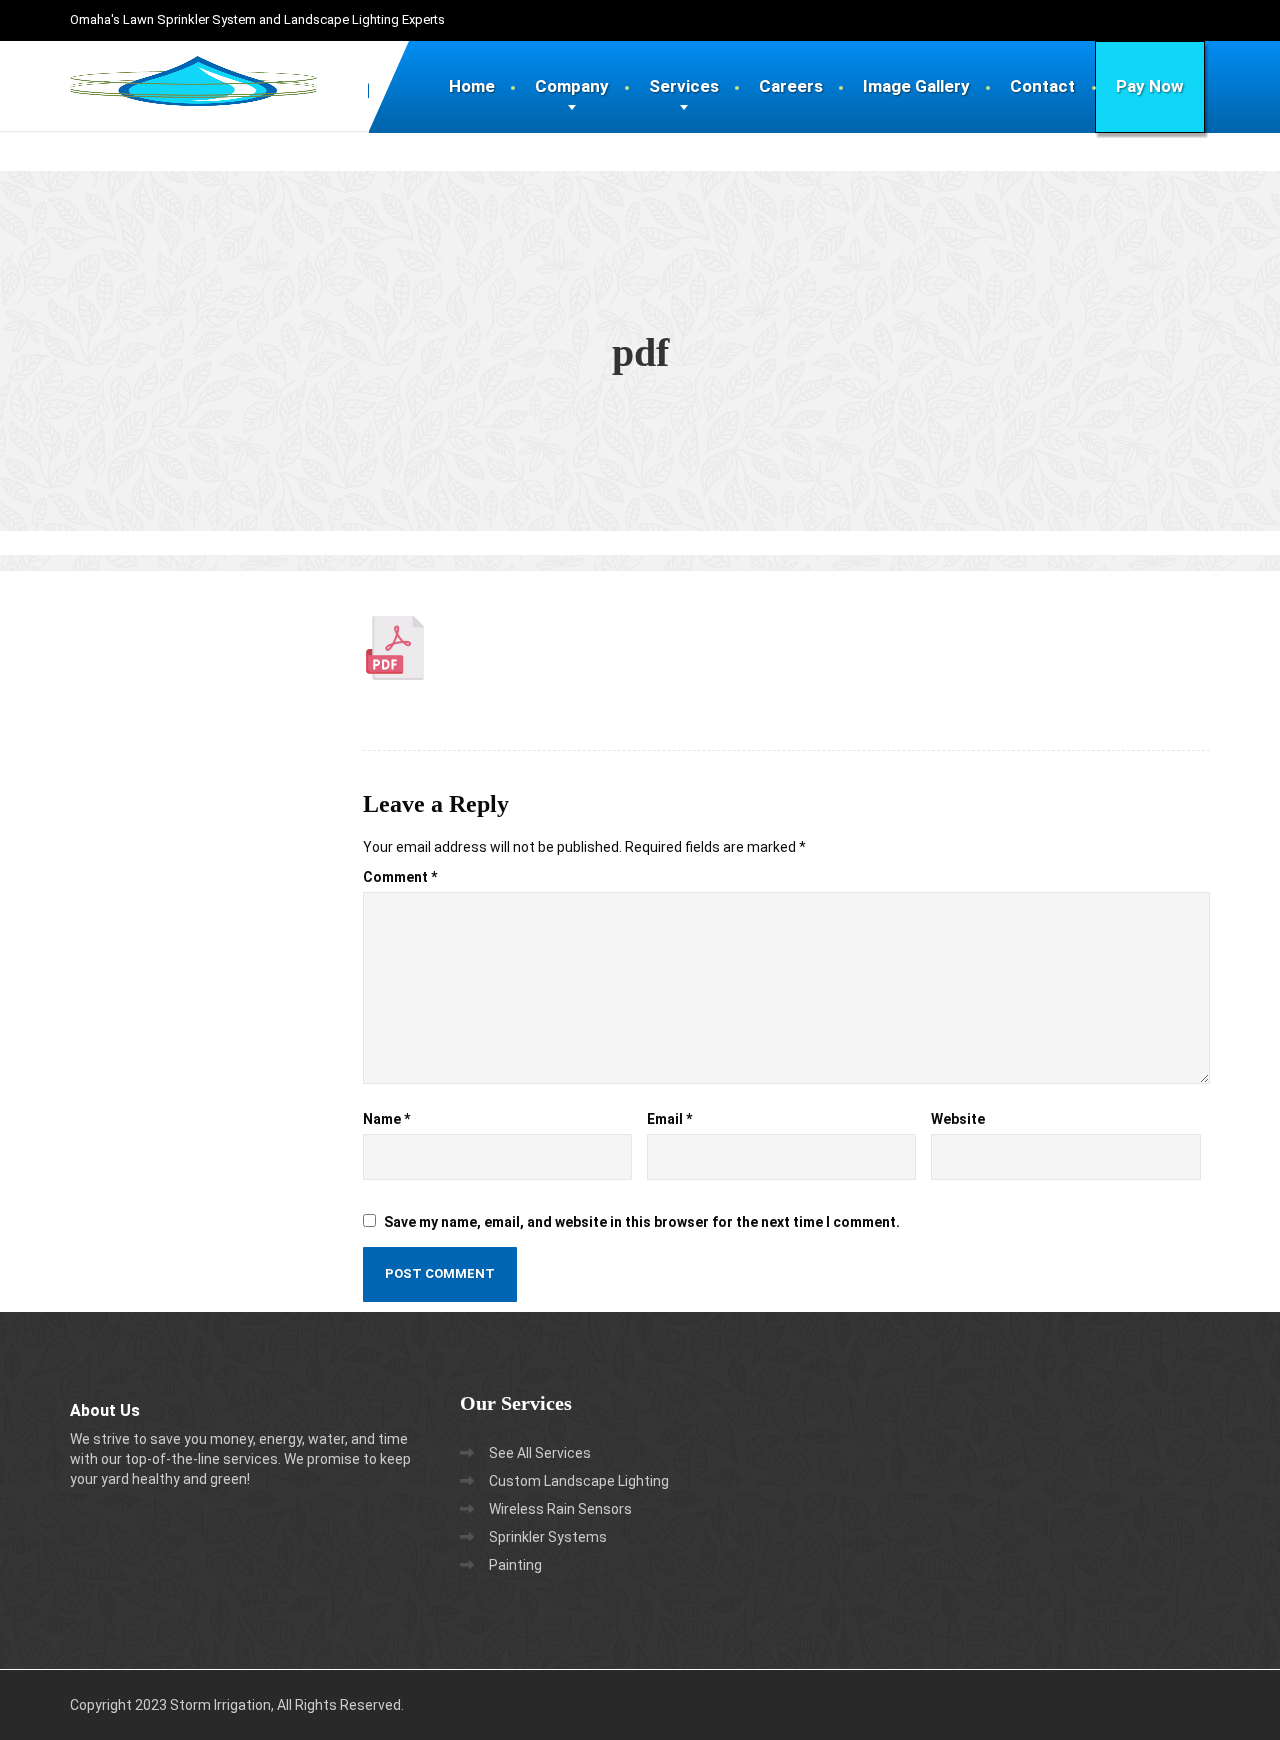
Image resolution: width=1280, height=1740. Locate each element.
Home (472, 86)
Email (669, 1119)
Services (684, 86)
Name (386, 1119)
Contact (1042, 86)
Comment (400, 877)
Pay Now (1150, 86)
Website (958, 1119)
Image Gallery (916, 86)
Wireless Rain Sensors (560, 1509)
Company (572, 86)
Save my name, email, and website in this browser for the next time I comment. (642, 1222)
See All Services (540, 1453)
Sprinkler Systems (548, 1537)
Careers (791, 86)
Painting (515, 1565)
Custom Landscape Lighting (579, 1481)
